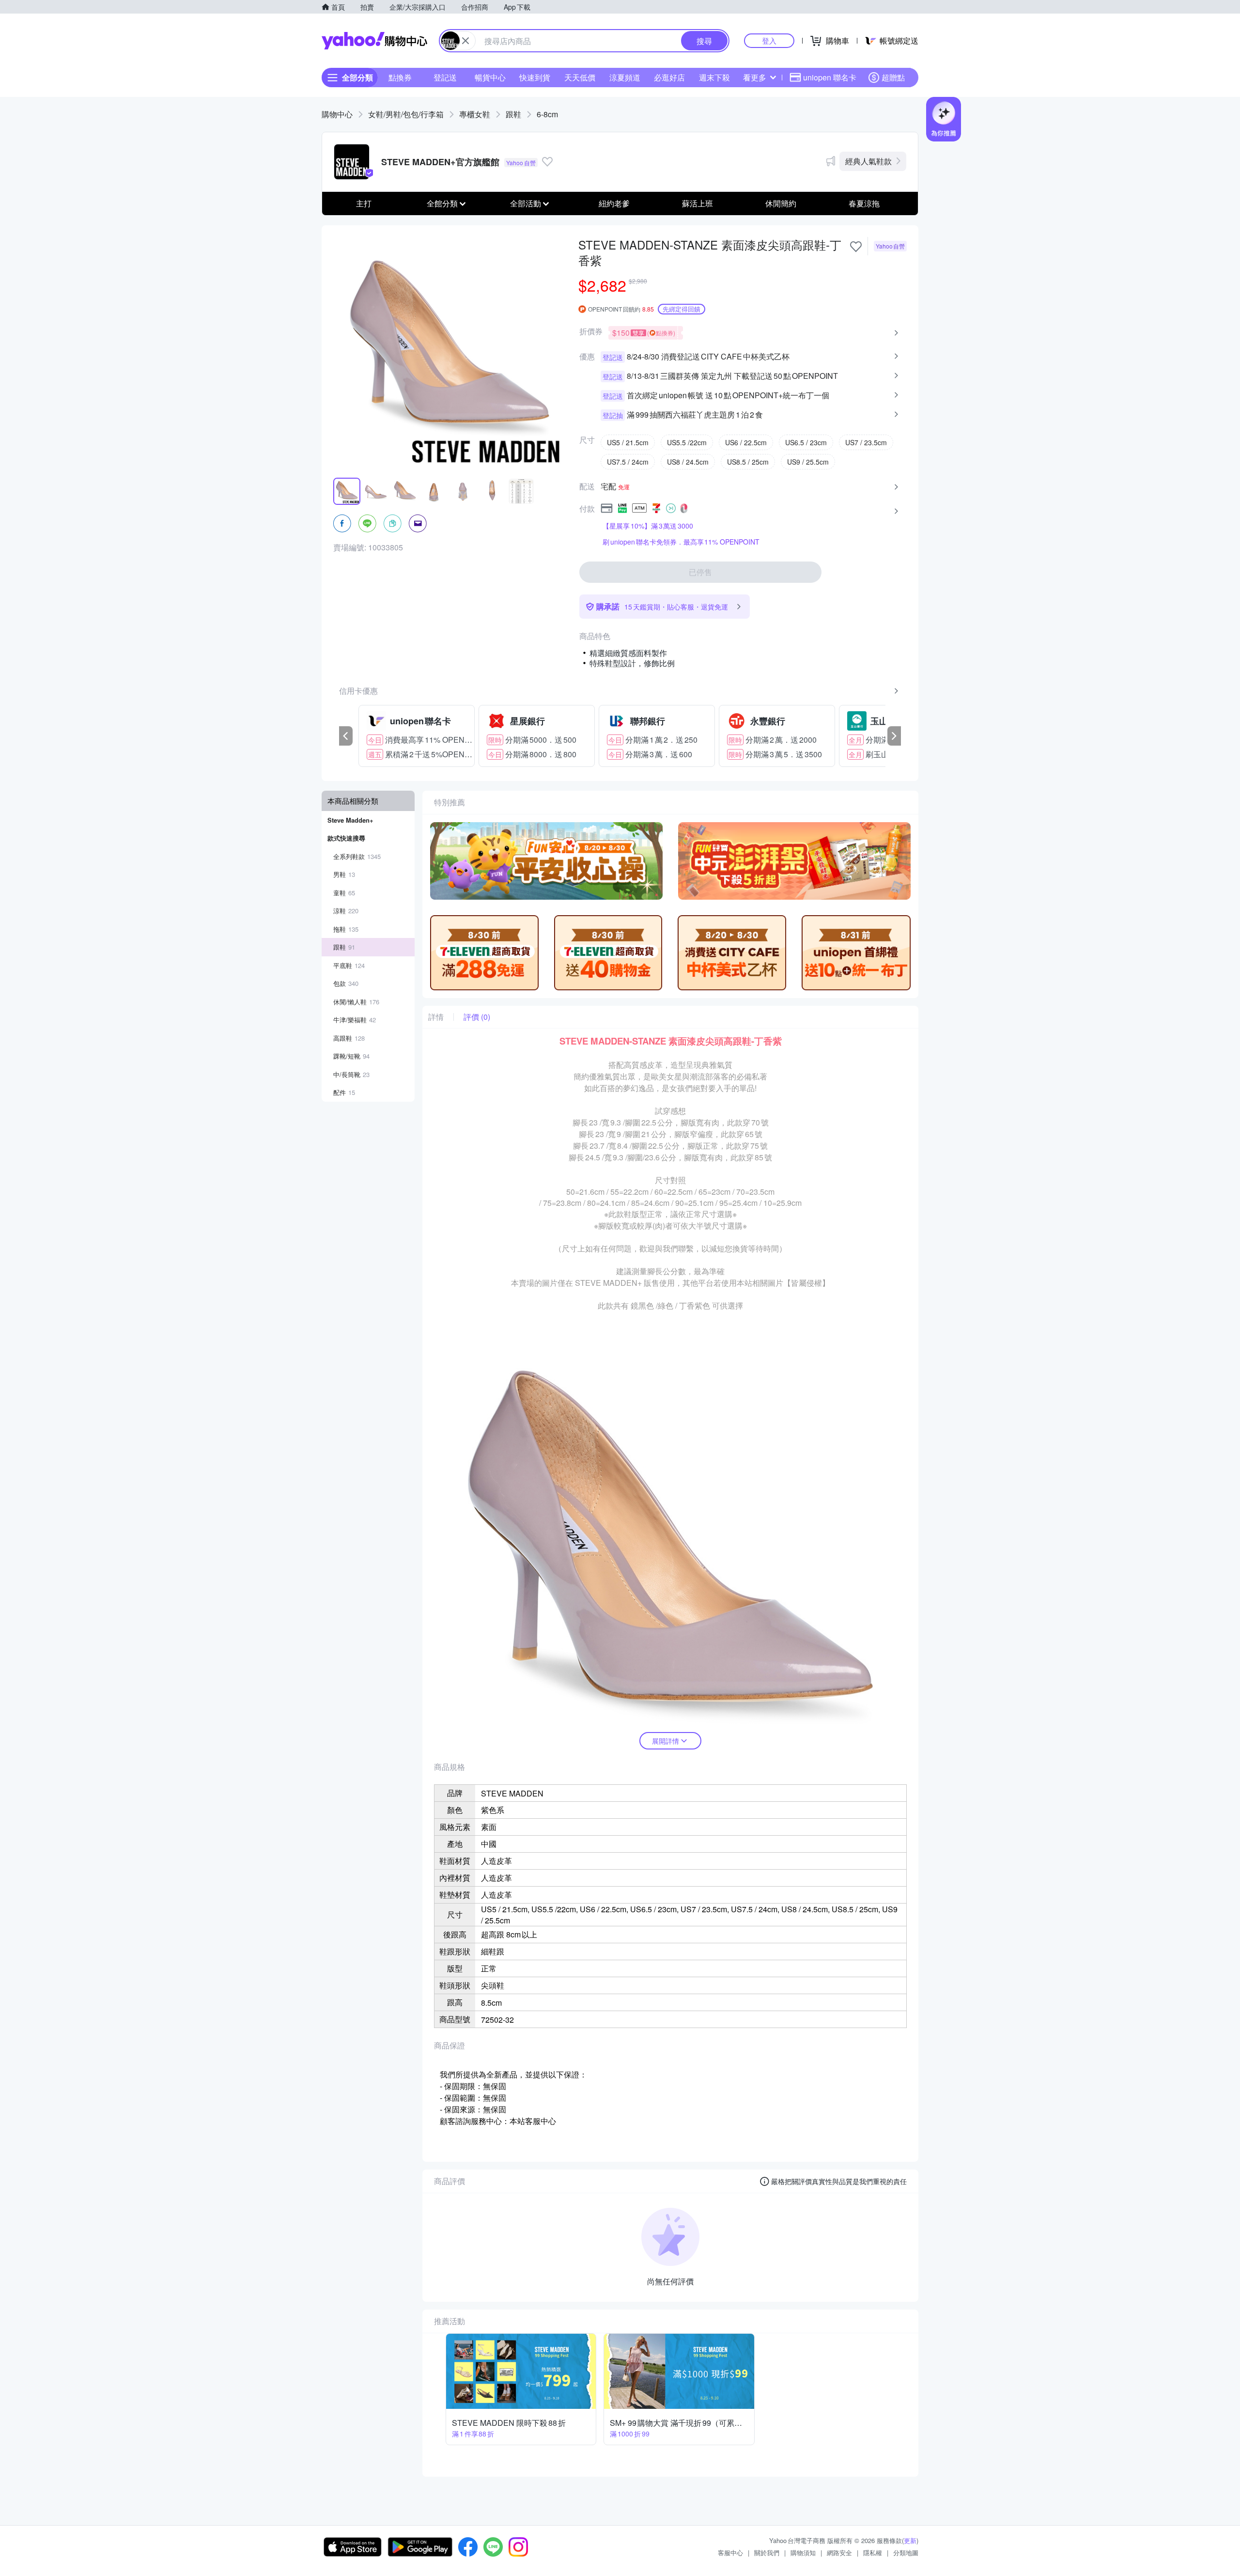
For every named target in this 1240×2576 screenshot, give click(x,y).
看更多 (755, 77)
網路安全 (839, 2553)
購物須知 (803, 2553)
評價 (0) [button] (477, 1017)
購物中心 (337, 114)
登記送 (445, 77)
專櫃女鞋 (475, 114)
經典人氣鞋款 (868, 161)
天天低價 (580, 77)
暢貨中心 (490, 77)
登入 (769, 40)
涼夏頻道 (625, 77)
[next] (894, 736)
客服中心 (730, 2553)
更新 (910, 2540)
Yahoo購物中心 (374, 41)
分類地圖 (906, 2553)
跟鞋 (513, 114)
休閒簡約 (781, 203)
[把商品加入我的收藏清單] (856, 247)
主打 (364, 203)
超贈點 (893, 77)
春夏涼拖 (864, 203)
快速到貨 (535, 77)
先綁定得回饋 (682, 309)
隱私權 (873, 2553)
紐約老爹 (614, 203)
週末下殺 (714, 77)
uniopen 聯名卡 (830, 77)
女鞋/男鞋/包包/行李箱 (406, 114)
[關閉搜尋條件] (465, 41)
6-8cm (547, 114)
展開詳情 (666, 1741)
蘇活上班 (697, 203)
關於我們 (767, 2553)
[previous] (346, 736)
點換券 (400, 77)
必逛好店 (669, 77)
